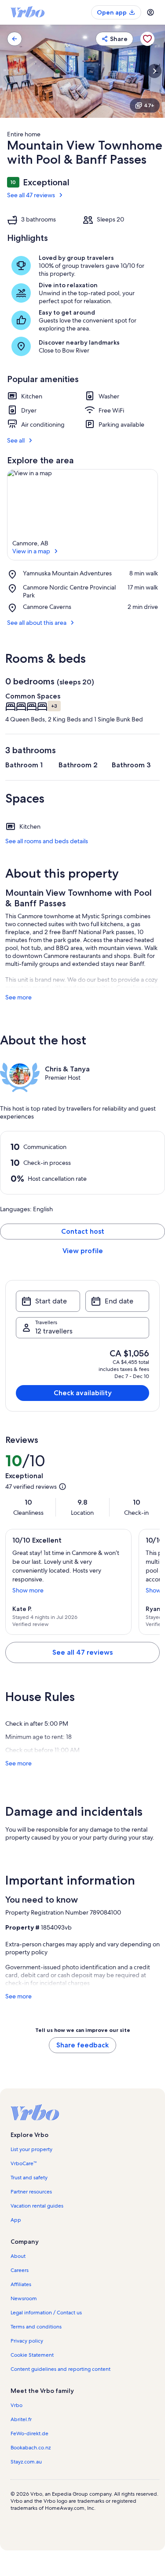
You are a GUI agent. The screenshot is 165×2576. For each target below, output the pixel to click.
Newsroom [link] (24, 2298)
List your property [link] (31, 2149)
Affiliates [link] (21, 2284)
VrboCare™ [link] (24, 2163)
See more (18, 997)
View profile (83, 1251)
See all (16, 440)
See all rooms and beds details (47, 841)
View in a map (31, 551)
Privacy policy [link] (27, 2341)
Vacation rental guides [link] (37, 2206)
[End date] (117, 1301)
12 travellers (54, 1331)
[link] (15, 39)
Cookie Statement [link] (32, 2355)
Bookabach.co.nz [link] (31, 2448)
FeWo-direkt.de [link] (29, 2433)
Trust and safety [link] (29, 2178)
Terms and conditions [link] (36, 2327)
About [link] (18, 2256)
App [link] (16, 2220)
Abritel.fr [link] (21, 2419)
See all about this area (37, 623)
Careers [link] (20, 2270)
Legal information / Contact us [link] (46, 2313)
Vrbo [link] (16, 2405)
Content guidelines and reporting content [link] (60, 2369)
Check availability (83, 1393)
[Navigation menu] (150, 12)
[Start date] (48, 1301)
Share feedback (82, 2045)
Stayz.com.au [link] (26, 2462)
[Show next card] (154, 71)
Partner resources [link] (31, 2192)
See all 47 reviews (31, 195)
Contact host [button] (83, 1231)
